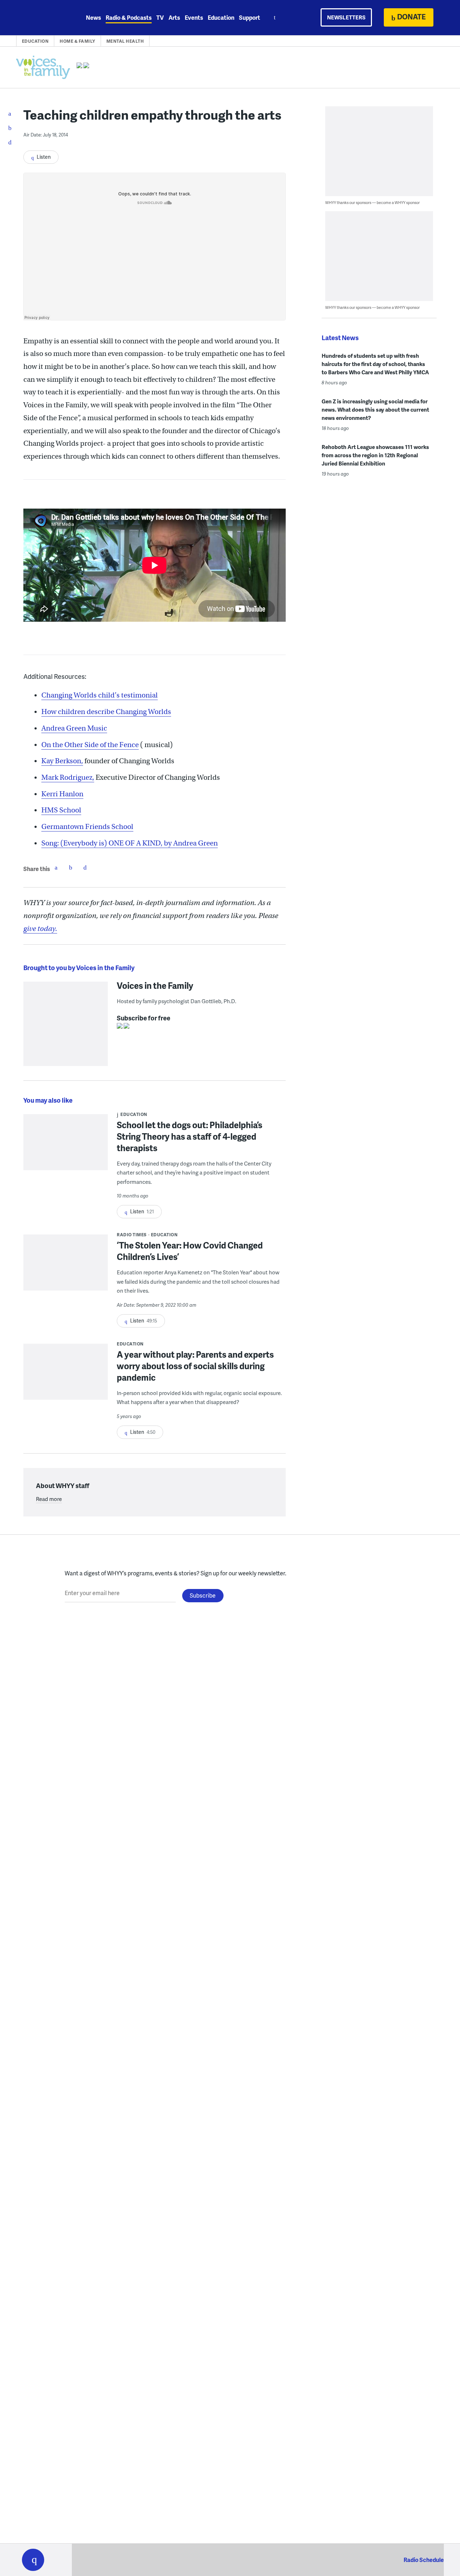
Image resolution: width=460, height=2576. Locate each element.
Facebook (56, 867)
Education (221, 17)
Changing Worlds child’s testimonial (100, 695)
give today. (40, 929)
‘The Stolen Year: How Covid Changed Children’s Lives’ (190, 1251)
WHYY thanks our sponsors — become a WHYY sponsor (372, 202)
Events (194, 17)
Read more (49, 1499)
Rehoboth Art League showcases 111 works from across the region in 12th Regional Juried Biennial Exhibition (375, 455)
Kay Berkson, (62, 761)
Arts (174, 17)
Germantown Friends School (87, 827)
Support (250, 17)
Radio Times (132, 1235)
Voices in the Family (155, 985)
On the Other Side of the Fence (90, 745)
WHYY (42, 18)
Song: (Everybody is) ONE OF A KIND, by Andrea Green (130, 843)
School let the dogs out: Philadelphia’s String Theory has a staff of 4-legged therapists (190, 1136)
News (93, 17)
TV (160, 17)
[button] (33, 2560)
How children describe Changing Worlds (106, 712)
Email (85, 867)
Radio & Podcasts (129, 17)
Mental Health (125, 41)
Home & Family (77, 41)
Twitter (70, 867)
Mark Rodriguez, (68, 777)
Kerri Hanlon (62, 794)
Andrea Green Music (74, 728)
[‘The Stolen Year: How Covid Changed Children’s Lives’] (66, 1267)
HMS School (61, 810)
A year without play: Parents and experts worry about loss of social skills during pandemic (195, 1366)
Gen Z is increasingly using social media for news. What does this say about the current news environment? (375, 409)
